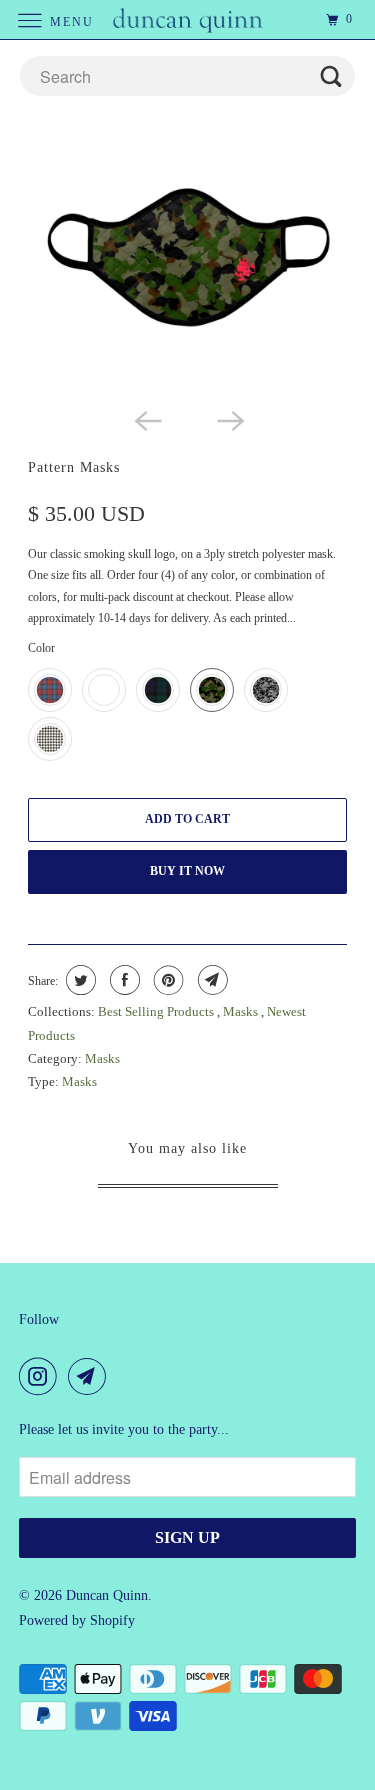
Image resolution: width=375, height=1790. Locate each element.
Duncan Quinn (107, 1595)
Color (41, 648)
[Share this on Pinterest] (166, 980)
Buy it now (187, 871)
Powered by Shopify (77, 1620)
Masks (242, 1011)
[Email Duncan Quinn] (91, 1376)
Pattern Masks (74, 467)
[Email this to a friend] (210, 980)
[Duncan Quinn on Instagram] (42, 1376)
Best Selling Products (157, 1011)
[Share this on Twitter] (78, 980)
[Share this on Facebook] (122, 980)
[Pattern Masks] (187, 264)
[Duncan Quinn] (188, 19)
